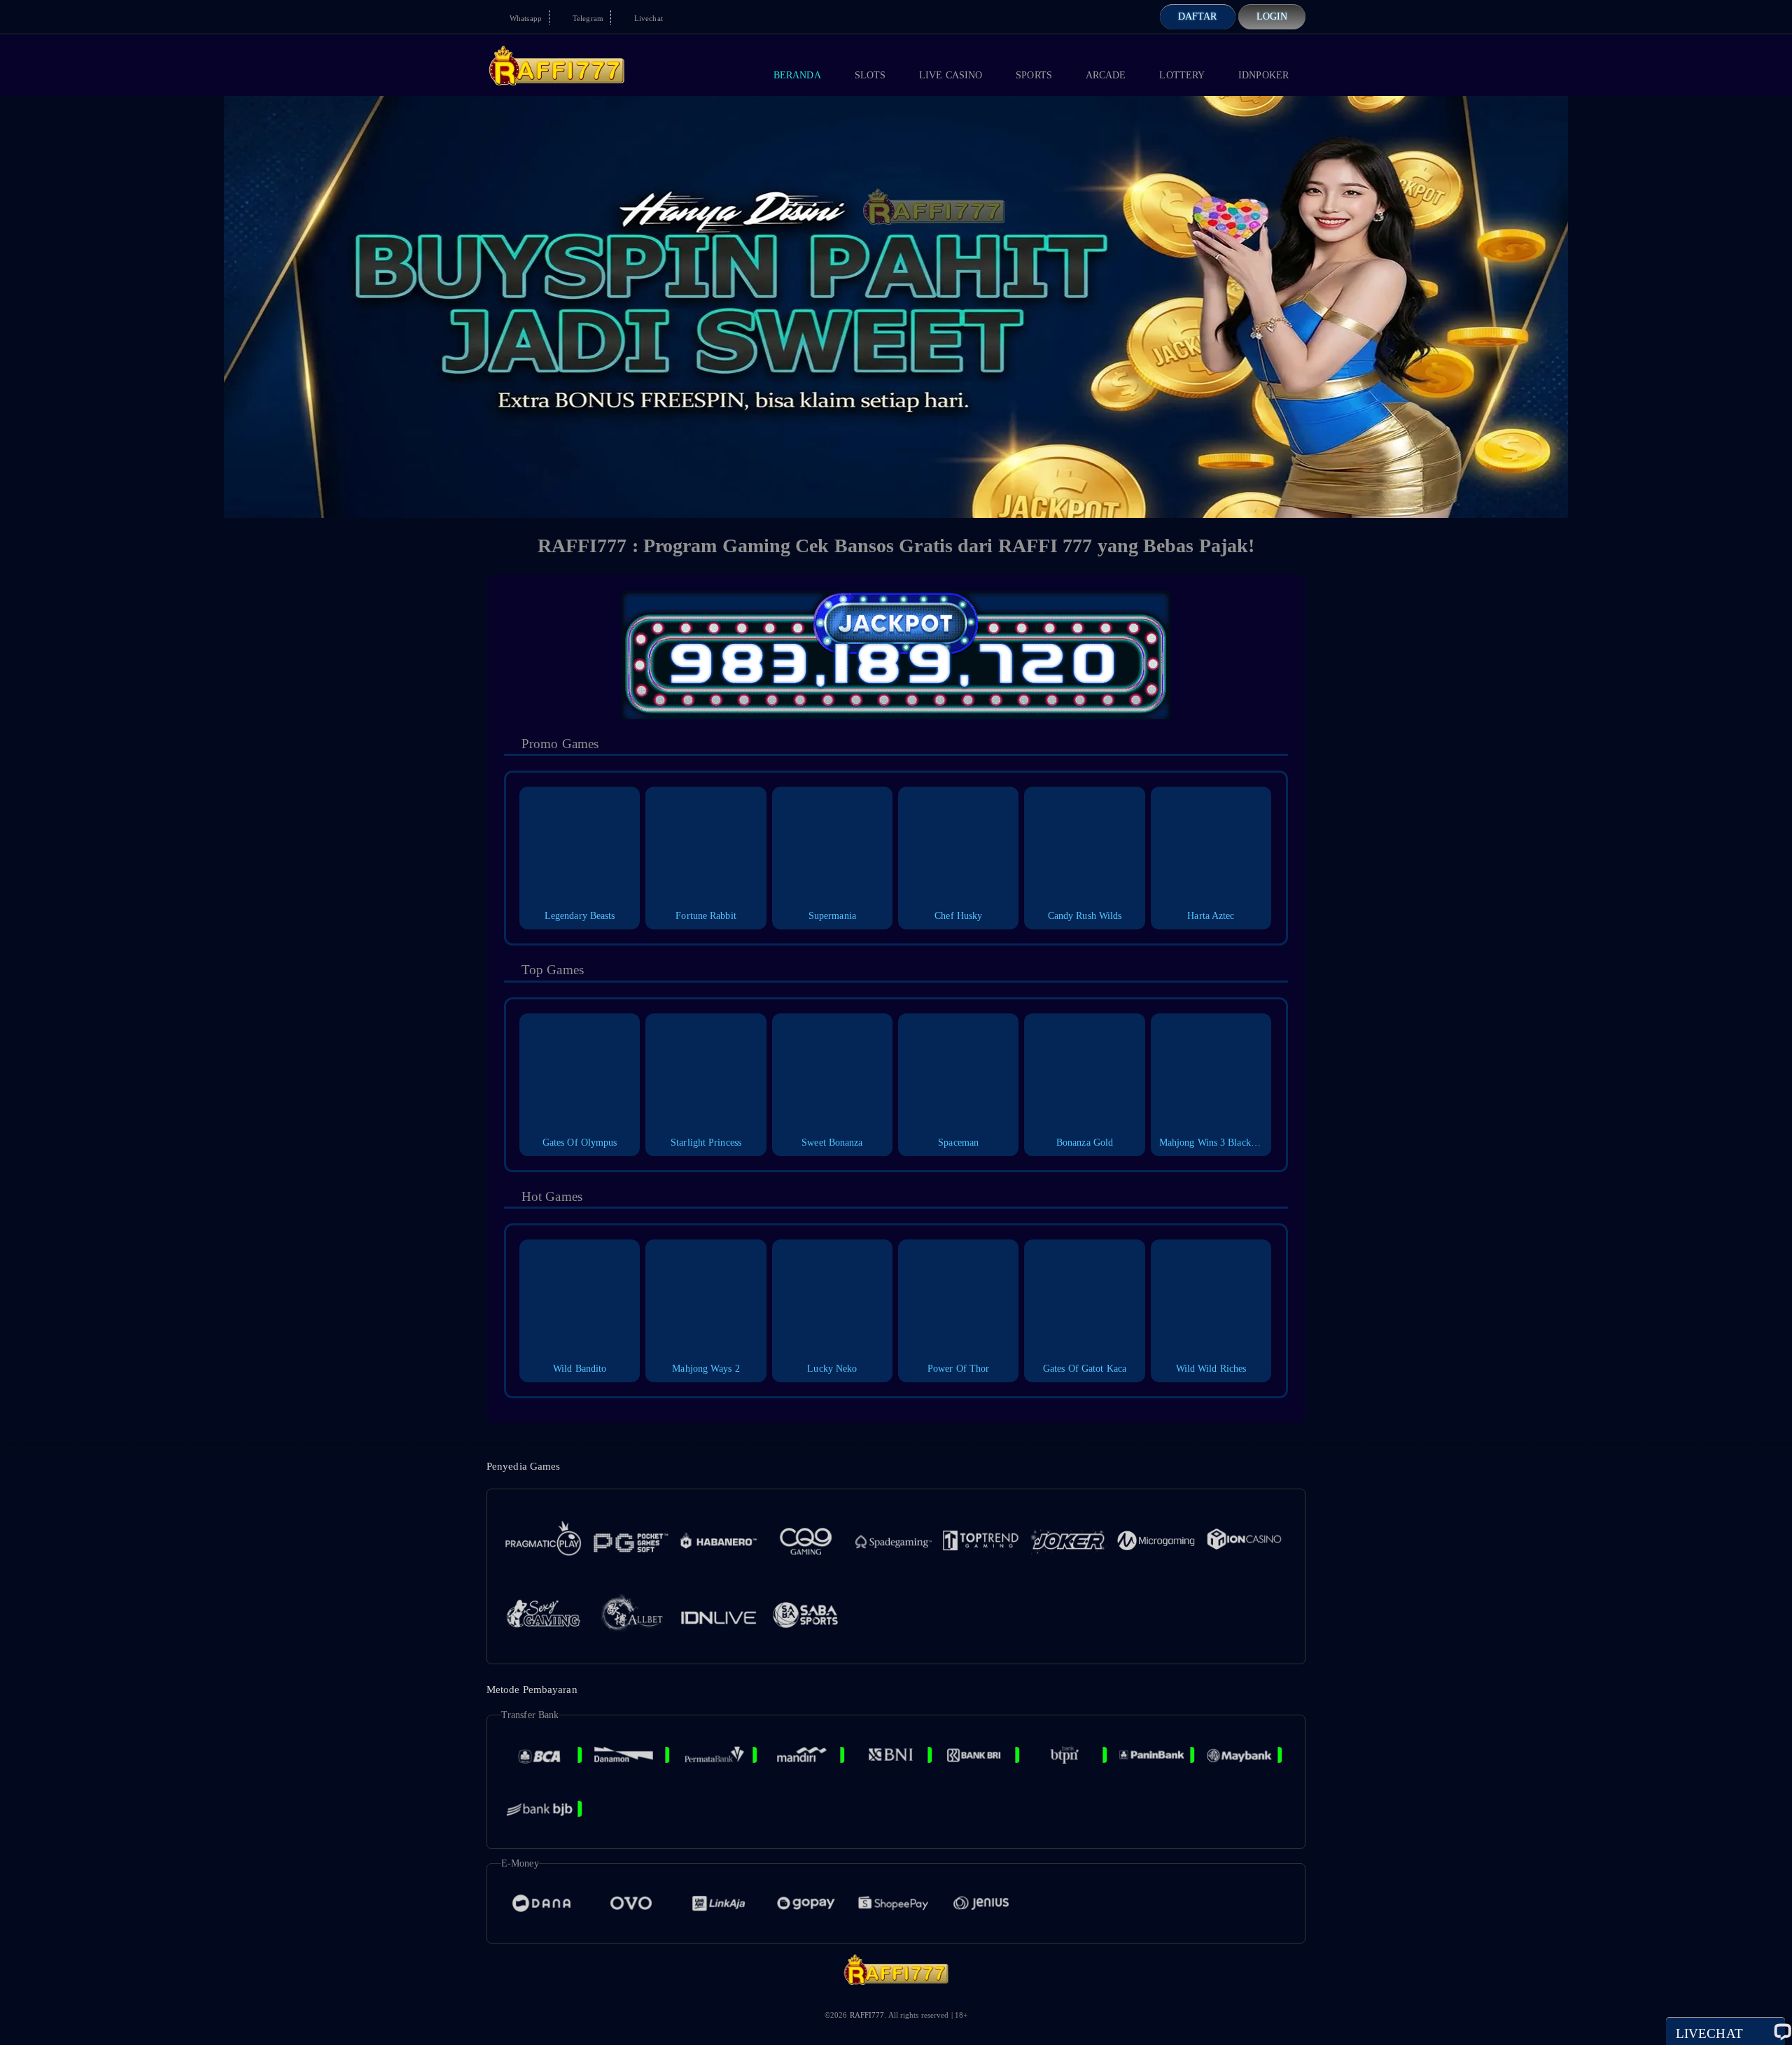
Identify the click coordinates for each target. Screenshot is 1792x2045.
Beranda (797, 75)
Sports (1034, 75)
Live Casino (951, 75)
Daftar (1198, 16)
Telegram (587, 18)
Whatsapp (525, 18)
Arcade (1106, 75)
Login (1272, 16)
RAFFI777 (867, 2015)
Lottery (1182, 75)
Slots (870, 75)
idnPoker (1263, 75)
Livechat (647, 18)
